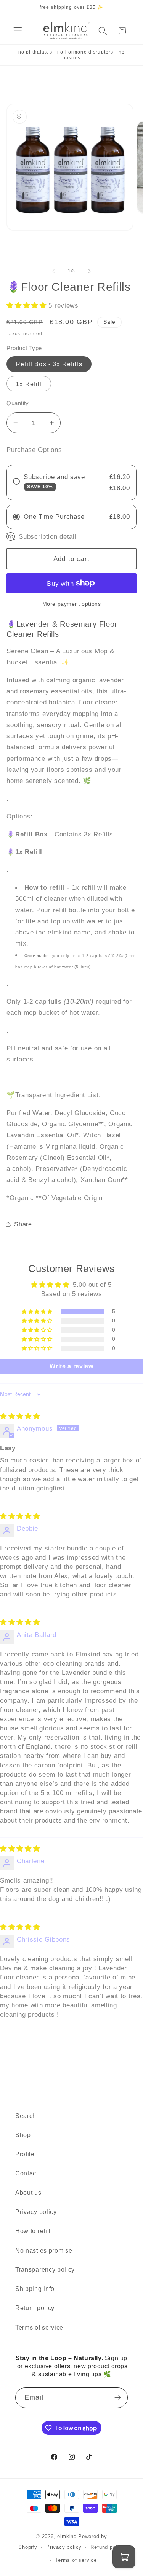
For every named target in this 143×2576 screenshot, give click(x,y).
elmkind (67, 2537)
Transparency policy (45, 2269)
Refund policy (107, 2547)
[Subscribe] (118, 2398)
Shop (23, 2135)
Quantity (18, 403)
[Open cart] (124, 2557)
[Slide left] (53, 271)
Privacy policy (36, 2212)
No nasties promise (44, 2250)
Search (26, 2116)
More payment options (72, 604)
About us (28, 2193)
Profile (25, 2154)
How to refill (33, 2231)
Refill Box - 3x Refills (49, 364)
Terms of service (39, 2327)
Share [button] (23, 1224)
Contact (27, 2173)
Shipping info (35, 2289)
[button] (18, 31)
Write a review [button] (71, 1366)
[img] (20, 1416)
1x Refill (29, 384)
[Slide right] (90, 271)
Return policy (35, 2308)
